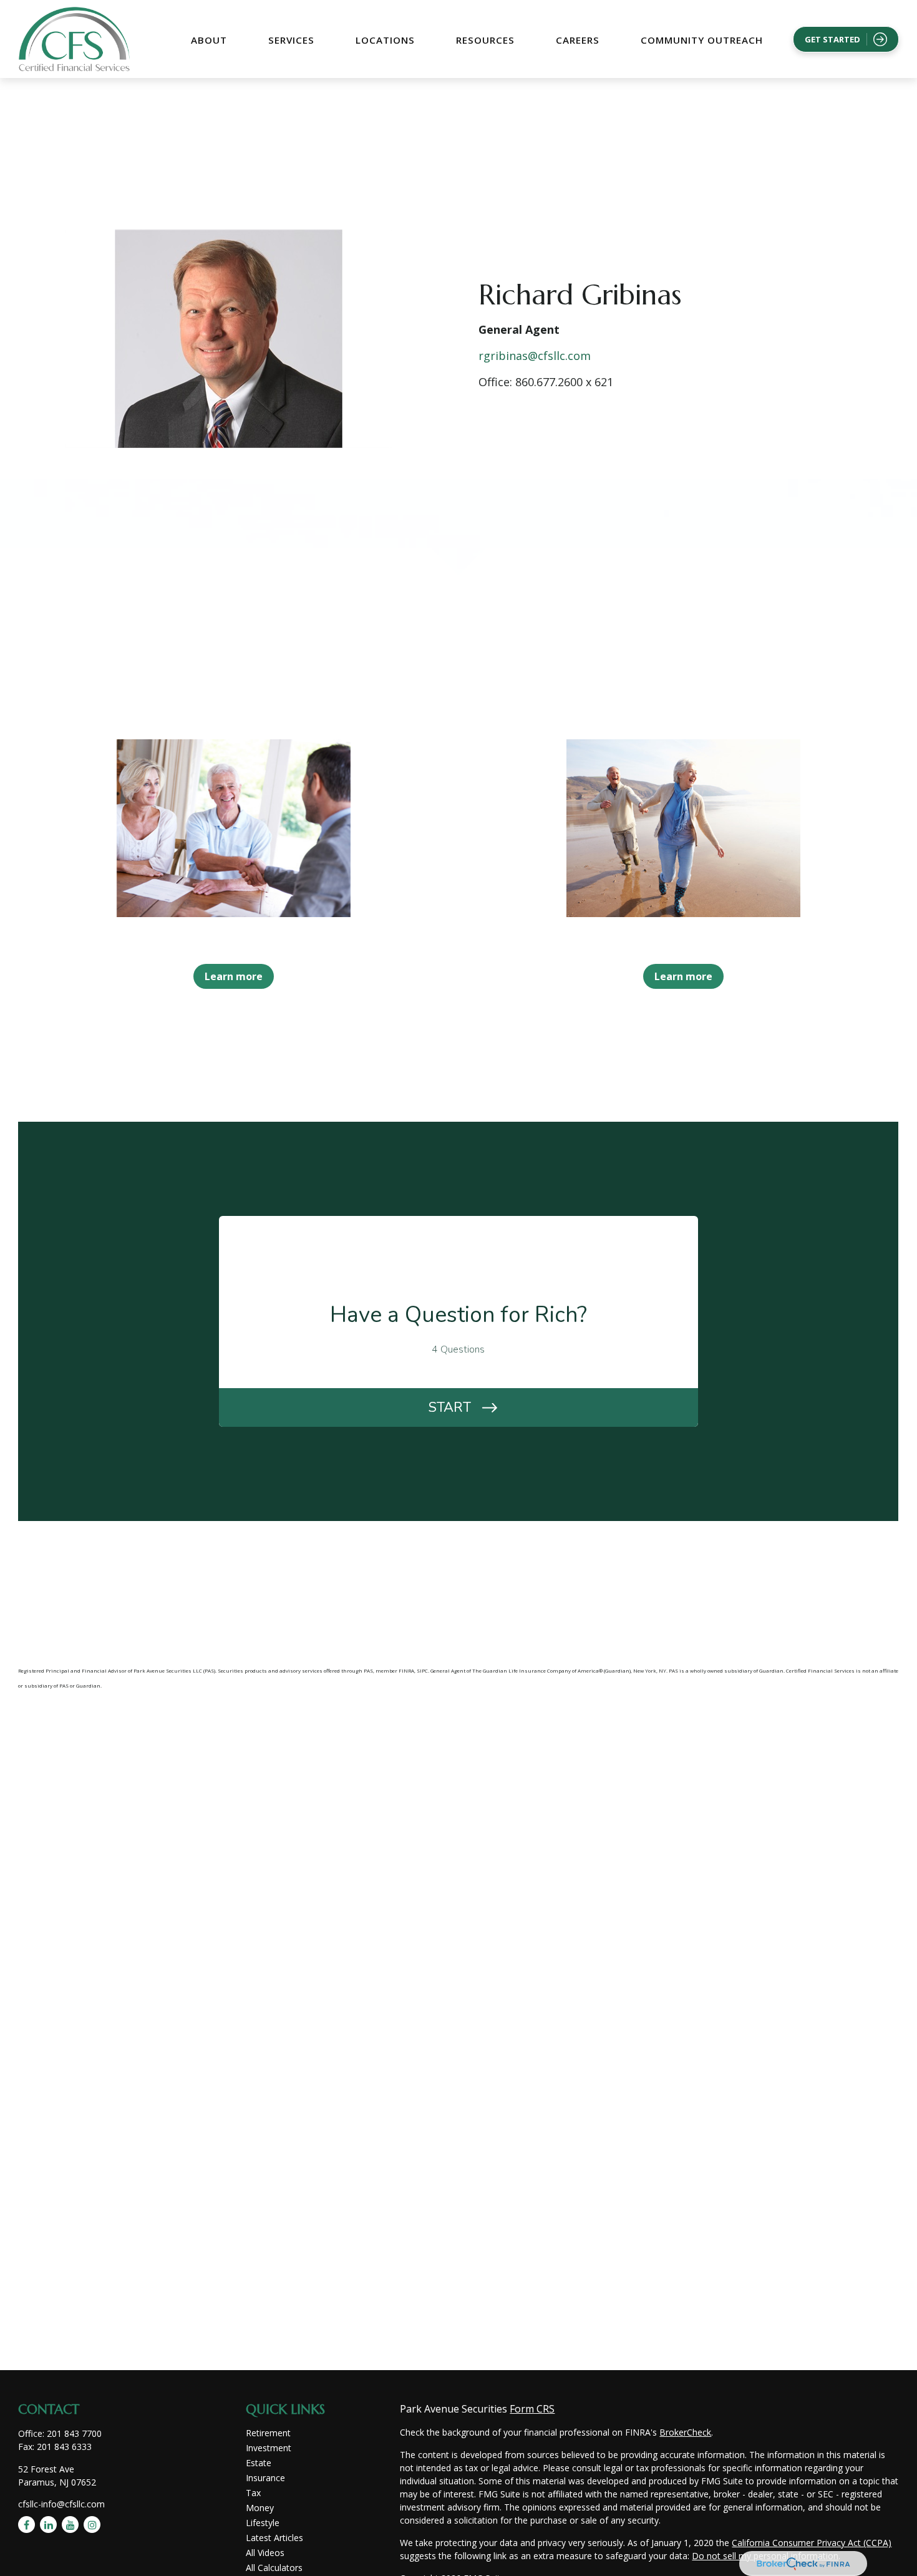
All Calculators (274, 2568)
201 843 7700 (74, 2433)
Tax (253, 2493)
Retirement (268, 2433)
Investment (269, 2448)
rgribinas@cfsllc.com (535, 356)
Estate (259, 2463)
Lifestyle (263, 2523)
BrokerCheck (685, 2432)
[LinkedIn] (48, 2525)
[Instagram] (92, 2525)
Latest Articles (274, 2538)
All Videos (265, 2553)
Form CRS (532, 2409)
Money (260, 2508)
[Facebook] (27, 2525)
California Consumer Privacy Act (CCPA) (812, 2543)
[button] (209, 39)
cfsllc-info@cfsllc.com (61, 2504)
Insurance (265, 2478)
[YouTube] (70, 2525)
